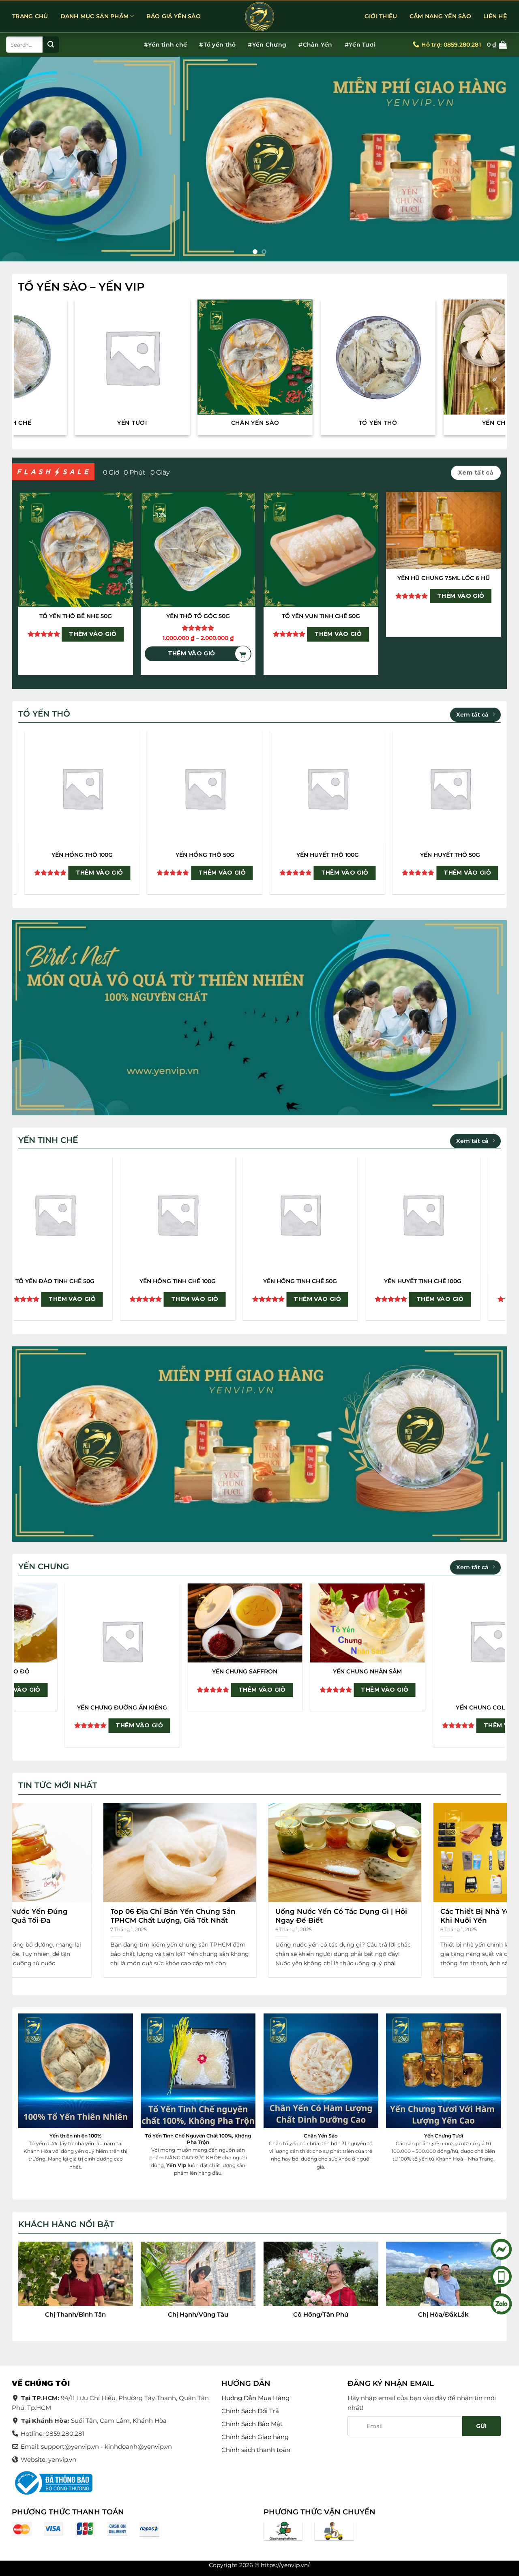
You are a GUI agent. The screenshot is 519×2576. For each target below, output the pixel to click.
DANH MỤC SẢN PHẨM (95, 16)
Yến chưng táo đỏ (204, 1671)
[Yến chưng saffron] (449, 1623)
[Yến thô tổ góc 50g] (198, 549)
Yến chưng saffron (449, 1671)
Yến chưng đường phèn (81, 1671)
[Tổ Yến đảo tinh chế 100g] (172, 1214)
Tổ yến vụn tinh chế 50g (321, 616)
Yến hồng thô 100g (358, 855)
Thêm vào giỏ (93, 634)
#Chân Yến (315, 45)
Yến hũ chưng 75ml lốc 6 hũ (444, 578)
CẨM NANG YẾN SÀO (440, 16)
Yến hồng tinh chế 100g (417, 1281)
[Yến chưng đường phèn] (81, 1623)
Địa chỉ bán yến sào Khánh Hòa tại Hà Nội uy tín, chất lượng (187, 1916)
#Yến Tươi (360, 45)
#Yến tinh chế (166, 45)
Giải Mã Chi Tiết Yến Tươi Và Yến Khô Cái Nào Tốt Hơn (350, 1916)
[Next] (498, 159)
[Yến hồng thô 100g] (358, 788)
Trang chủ (30, 16)
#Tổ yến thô (217, 45)
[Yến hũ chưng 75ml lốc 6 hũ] (443, 530)
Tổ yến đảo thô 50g (236, 855)
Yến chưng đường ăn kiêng (326, 1707)
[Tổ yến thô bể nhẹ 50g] (76, 549)
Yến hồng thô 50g (481, 855)
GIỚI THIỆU (381, 16)
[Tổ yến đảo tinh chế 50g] (294, 1214)
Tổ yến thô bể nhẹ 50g (76, 616)
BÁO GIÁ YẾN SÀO (174, 16)
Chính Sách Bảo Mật (252, 2424)
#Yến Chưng (267, 45)
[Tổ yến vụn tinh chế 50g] (321, 549)
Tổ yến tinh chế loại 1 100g (49, 1281)
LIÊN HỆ (495, 16)
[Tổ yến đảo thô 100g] (113, 788)
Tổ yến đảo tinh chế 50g (294, 1281)
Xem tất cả (472, 715)
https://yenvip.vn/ (285, 2565)
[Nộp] (51, 45)
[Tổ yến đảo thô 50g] (236, 788)
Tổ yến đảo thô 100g (113, 855)
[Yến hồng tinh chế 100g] (417, 1214)
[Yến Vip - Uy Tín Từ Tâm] (259, 17)
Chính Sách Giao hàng (255, 2437)
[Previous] (21, 159)
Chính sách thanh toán (256, 2450)
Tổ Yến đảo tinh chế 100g (172, 1281)
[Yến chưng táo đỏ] (203, 1623)
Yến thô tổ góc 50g (198, 616)
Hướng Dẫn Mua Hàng (255, 2398)
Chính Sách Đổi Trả (250, 2411)
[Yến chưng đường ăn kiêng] (326, 1641)
